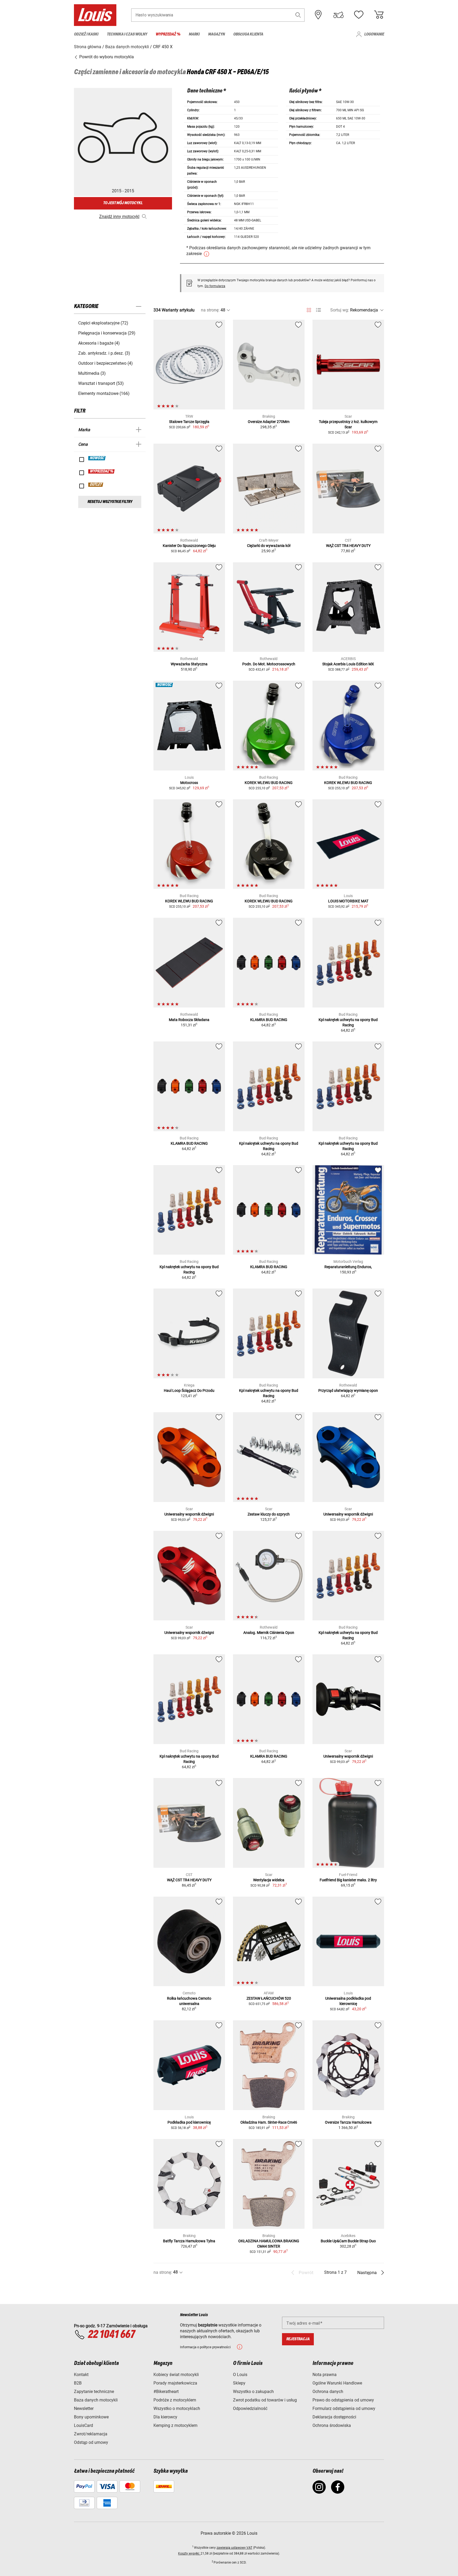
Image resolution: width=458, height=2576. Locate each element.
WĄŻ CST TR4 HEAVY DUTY (348, 546)
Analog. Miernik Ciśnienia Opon (269, 1633)
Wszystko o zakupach (253, 2392)
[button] (298, 15)
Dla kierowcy (165, 2417)
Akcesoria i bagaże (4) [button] (99, 343)
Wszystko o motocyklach (177, 2408)
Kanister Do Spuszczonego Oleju (189, 546)
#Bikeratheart (166, 2392)
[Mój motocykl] (338, 15)
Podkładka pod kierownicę (189, 2122)
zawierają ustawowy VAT (234, 2548)
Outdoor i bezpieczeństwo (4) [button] (105, 363)
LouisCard (83, 2425)
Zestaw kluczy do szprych (269, 1514)
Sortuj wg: (340, 310)
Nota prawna (325, 2375)
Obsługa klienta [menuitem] (248, 34)
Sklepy (239, 2383)
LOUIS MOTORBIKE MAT (348, 901)
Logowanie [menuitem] (374, 34)
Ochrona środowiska (332, 2425)
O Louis (240, 2375)
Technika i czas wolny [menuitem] (127, 34)
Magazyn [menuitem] (216, 34)
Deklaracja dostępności (334, 2417)
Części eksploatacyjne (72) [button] (103, 323)
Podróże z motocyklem (175, 2400)
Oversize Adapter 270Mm (269, 422)
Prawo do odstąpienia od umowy (343, 2400)
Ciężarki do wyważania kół (269, 546)
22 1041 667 (111, 2335)
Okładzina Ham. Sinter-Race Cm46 (269, 2122)
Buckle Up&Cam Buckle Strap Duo (348, 2241)
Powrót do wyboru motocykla (106, 57)
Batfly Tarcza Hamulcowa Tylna (189, 2241)
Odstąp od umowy (91, 2442)
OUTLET (96, 485)
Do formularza (215, 286)
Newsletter (84, 2408)
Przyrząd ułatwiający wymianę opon (348, 1390)
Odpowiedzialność (250, 2408)
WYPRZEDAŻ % (102, 471)
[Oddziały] (318, 15)
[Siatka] (309, 309)
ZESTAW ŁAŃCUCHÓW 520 (269, 1998)
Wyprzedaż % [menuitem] (168, 34)
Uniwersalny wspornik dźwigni (189, 1514)
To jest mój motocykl (123, 203)
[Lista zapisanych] (359, 15)
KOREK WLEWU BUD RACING (269, 783)
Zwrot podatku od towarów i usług (265, 2400)
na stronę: (210, 310)
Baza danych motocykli (96, 2400)
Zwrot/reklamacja (91, 2434)
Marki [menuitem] (194, 34)
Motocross (189, 783)
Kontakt (81, 2375)
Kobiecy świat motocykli (176, 2375)
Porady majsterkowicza (175, 2383)
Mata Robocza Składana (189, 1020)
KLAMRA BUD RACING (269, 1020)
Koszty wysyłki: (189, 2553)
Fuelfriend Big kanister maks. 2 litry (348, 1880)
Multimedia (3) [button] (92, 373)
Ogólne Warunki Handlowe (337, 2383)
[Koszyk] (379, 15)
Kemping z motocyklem (175, 2425)
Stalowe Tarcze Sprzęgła (189, 422)
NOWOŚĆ (97, 458)
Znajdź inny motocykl (119, 217)
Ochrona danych (328, 2392)
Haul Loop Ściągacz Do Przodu (189, 1390)
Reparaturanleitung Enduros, (348, 1267)
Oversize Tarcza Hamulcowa (348, 2122)
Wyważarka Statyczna (189, 664)
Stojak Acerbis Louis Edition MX (348, 664)
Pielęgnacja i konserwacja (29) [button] (107, 333)
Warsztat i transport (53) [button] (101, 383)
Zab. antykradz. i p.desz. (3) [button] (104, 353)
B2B (78, 2383)
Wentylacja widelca (269, 1880)
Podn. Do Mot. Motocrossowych (269, 664)
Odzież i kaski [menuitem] (86, 34)
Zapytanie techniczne (94, 2392)
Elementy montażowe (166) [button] (104, 393)
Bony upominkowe (91, 2417)
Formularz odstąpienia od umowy (344, 2408)
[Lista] (318, 310)
